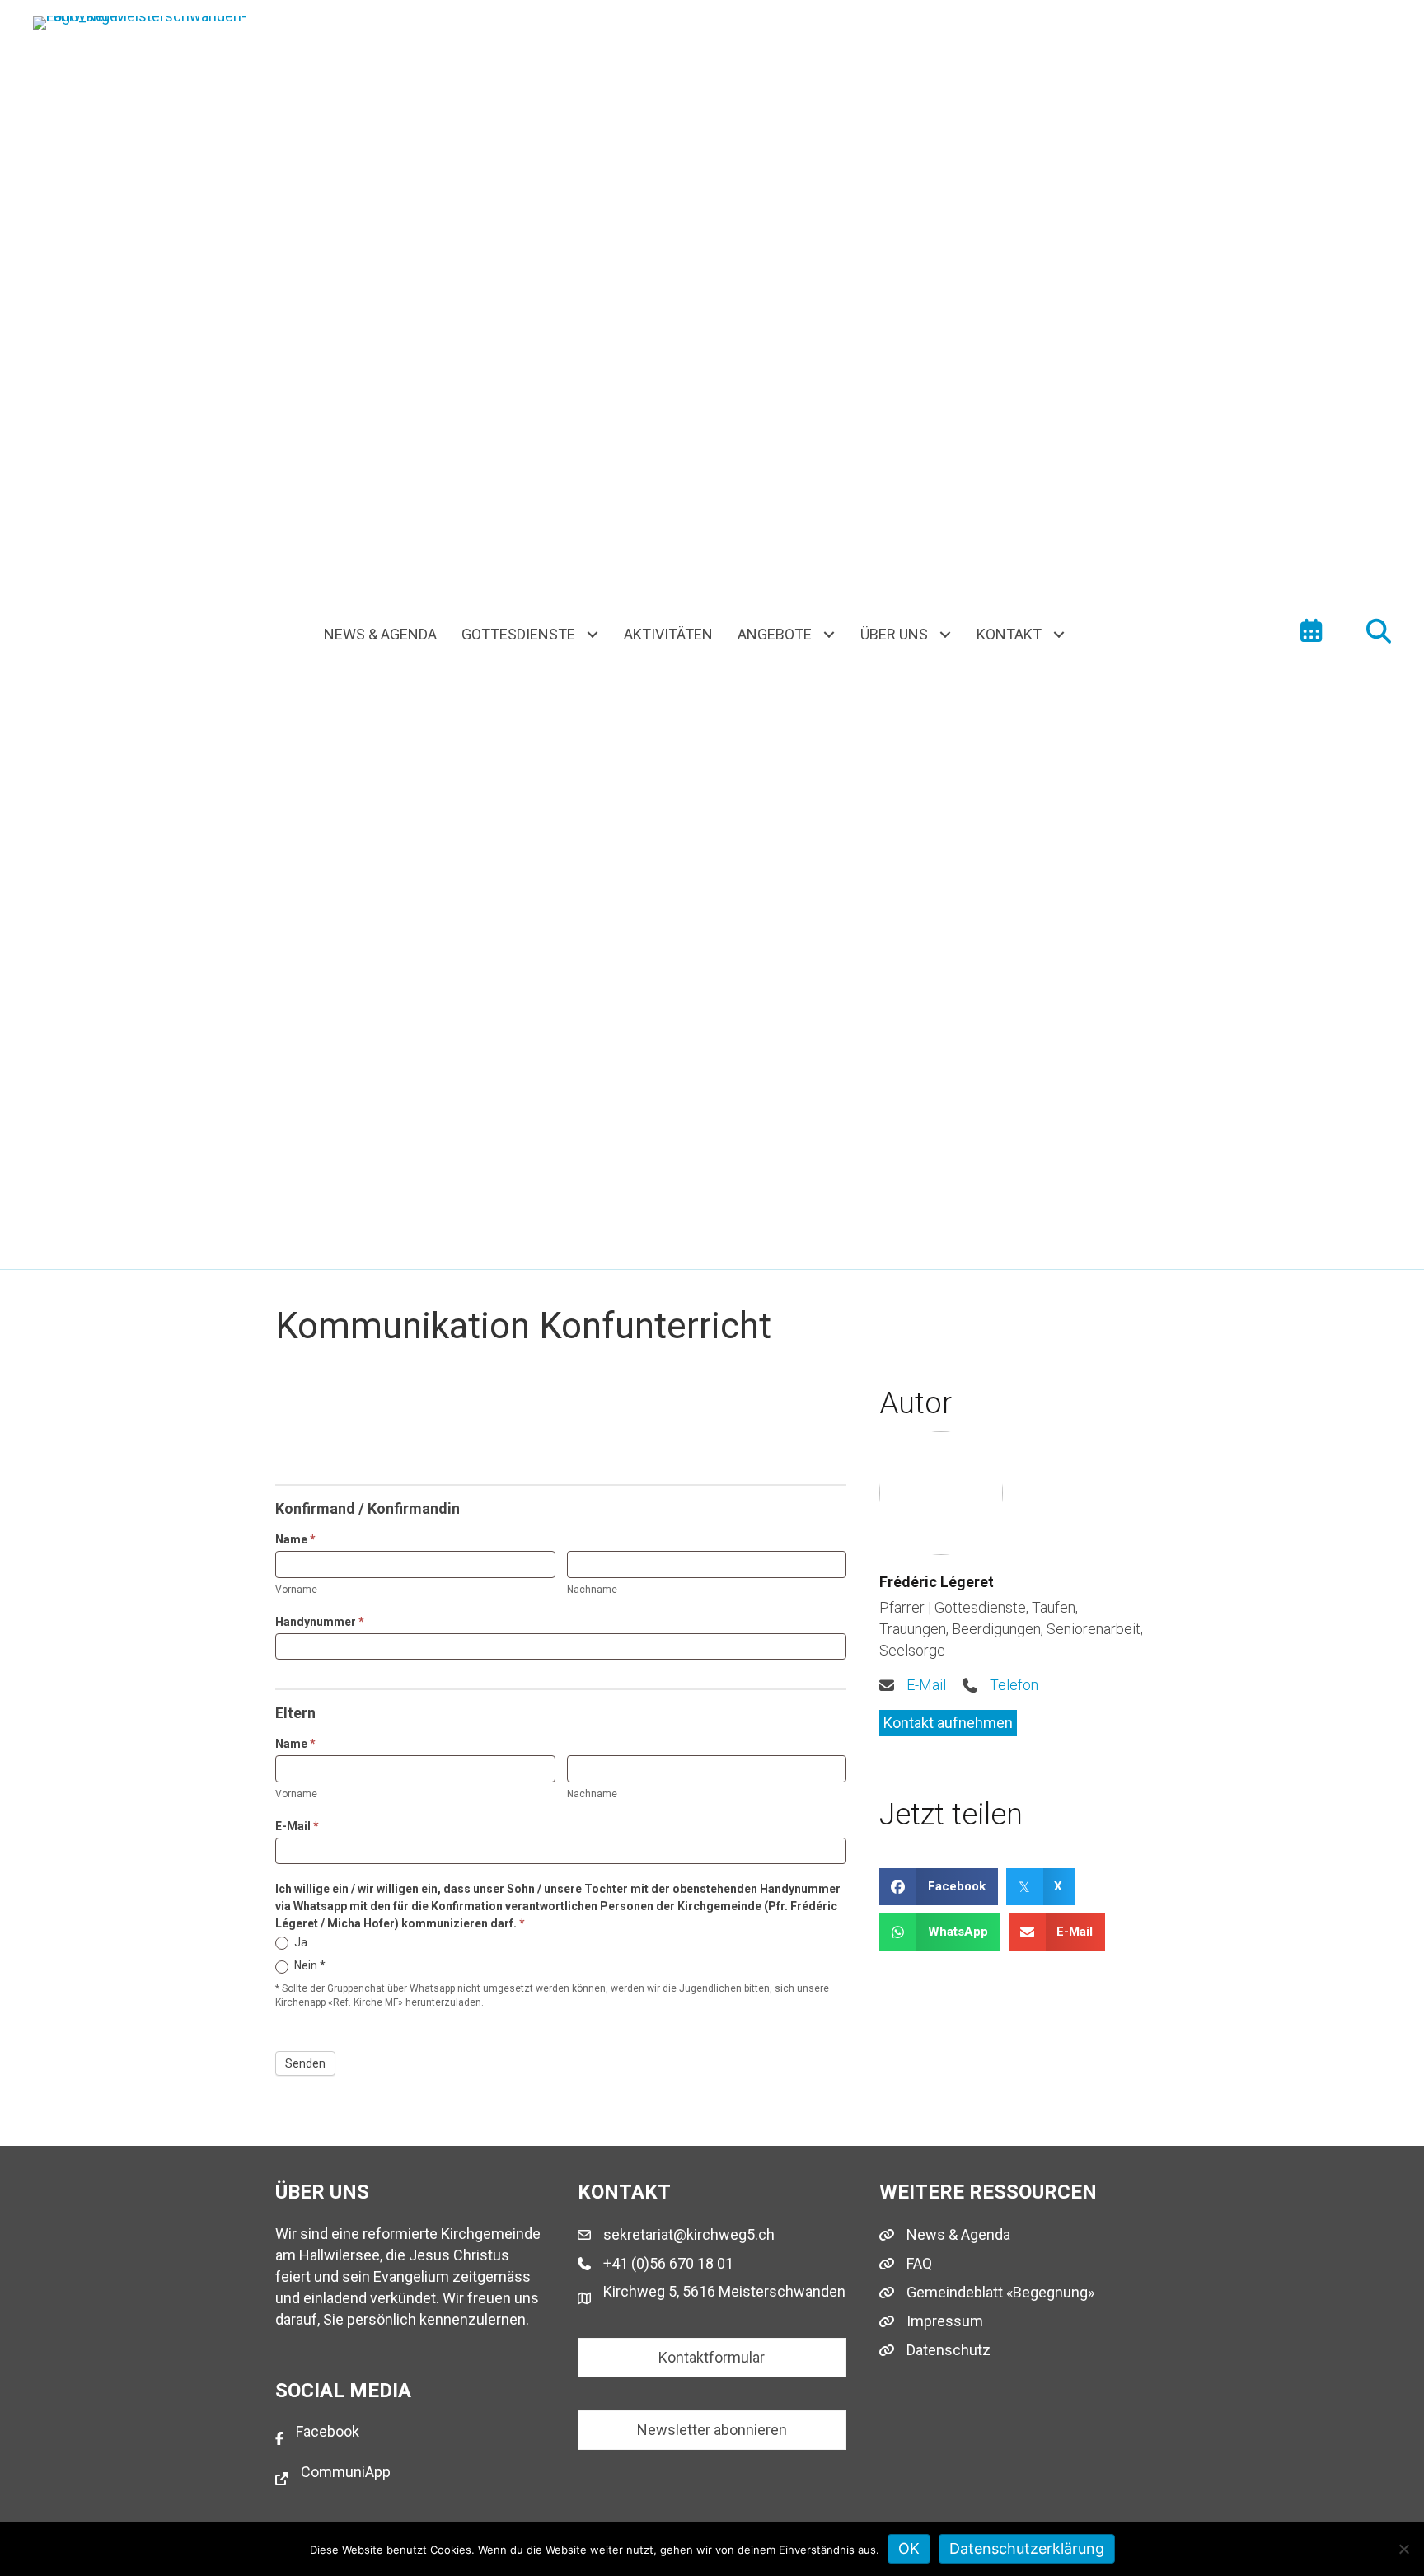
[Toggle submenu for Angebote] (829, 635)
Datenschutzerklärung (1027, 2548)
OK (909, 2548)
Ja (300, 1942)
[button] (948, 1723)
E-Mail (297, 1826)
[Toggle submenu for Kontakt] (1059, 635)
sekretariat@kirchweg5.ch (689, 2234)
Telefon (1014, 1685)
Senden (305, 2063)
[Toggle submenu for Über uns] (946, 635)
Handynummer (320, 1622)
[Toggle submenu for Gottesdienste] (593, 635)
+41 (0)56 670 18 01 (668, 2263)
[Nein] (1403, 2549)
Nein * (309, 1965)
